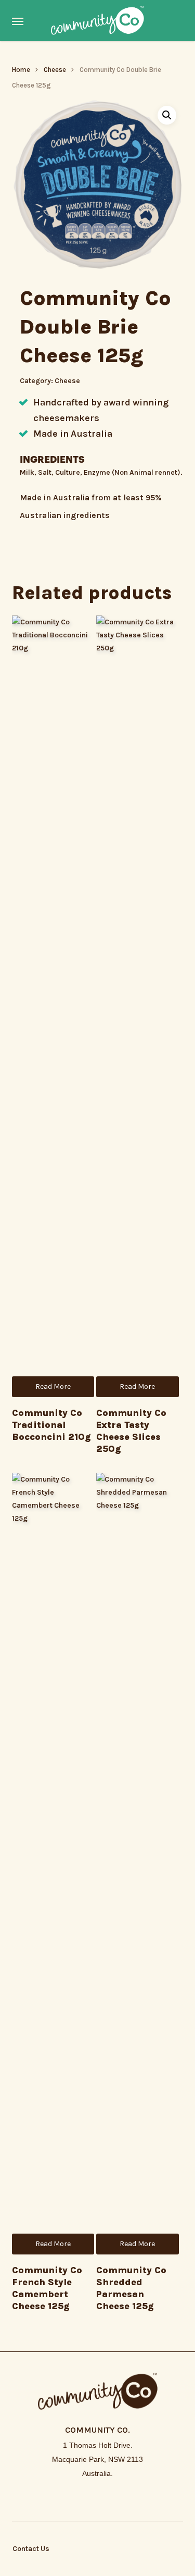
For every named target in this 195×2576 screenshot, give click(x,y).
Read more (53, 1386)
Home (21, 70)
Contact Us (31, 2549)
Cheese (55, 70)
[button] (18, 21)
